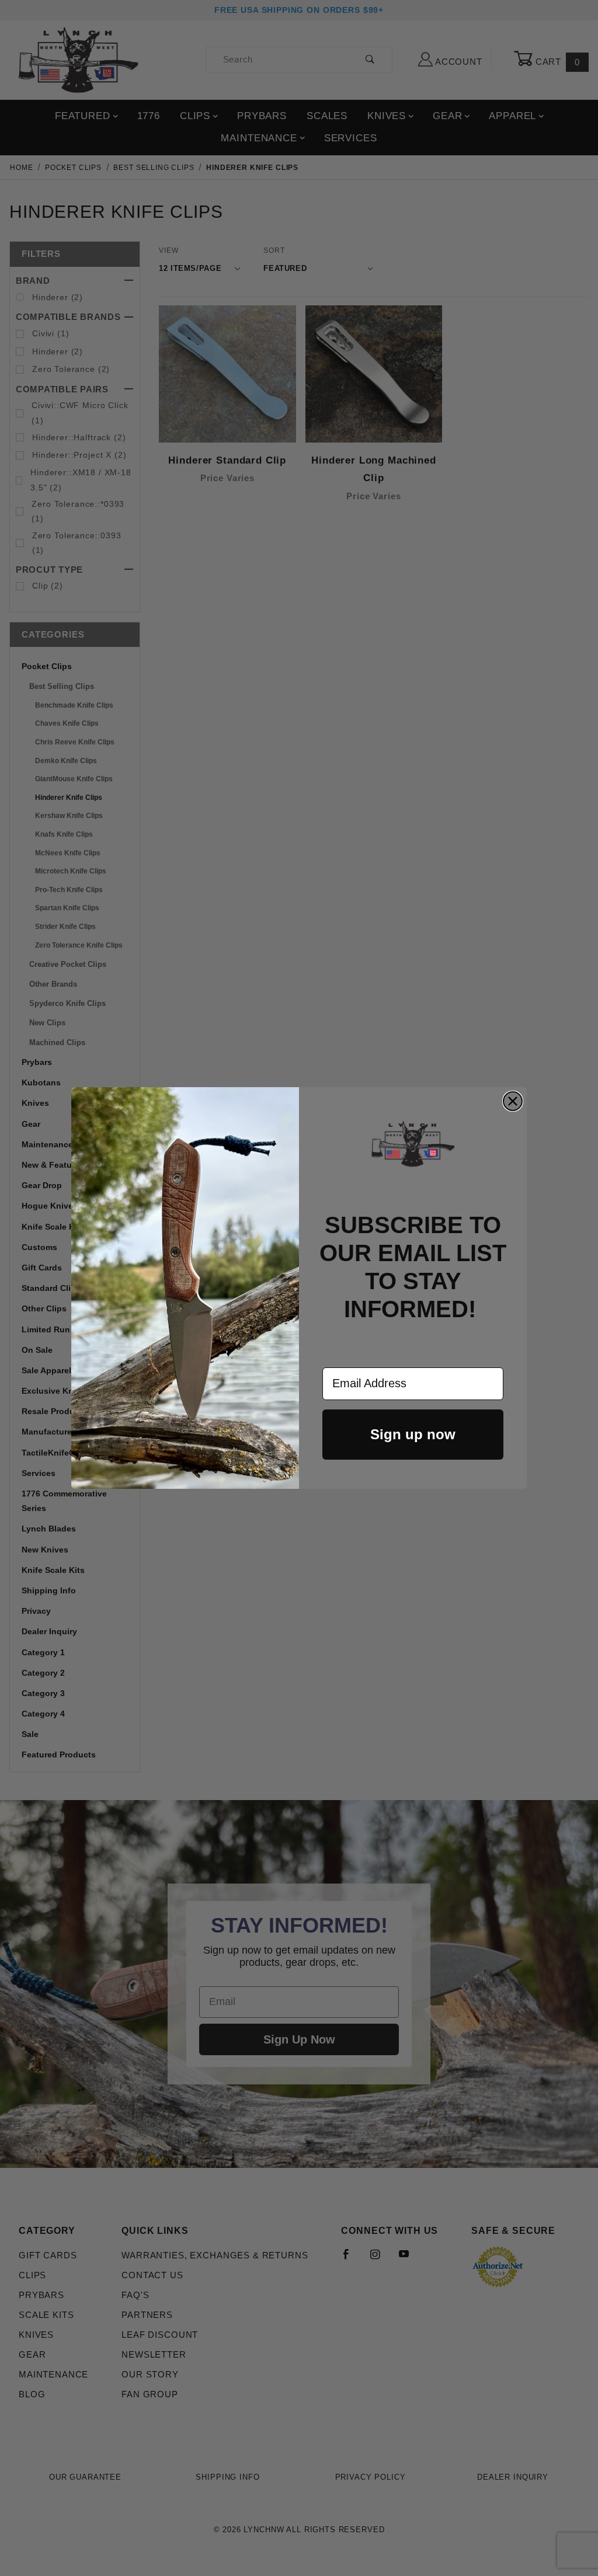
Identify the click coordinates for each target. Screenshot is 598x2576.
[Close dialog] (513, 1101)
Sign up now (413, 1434)
